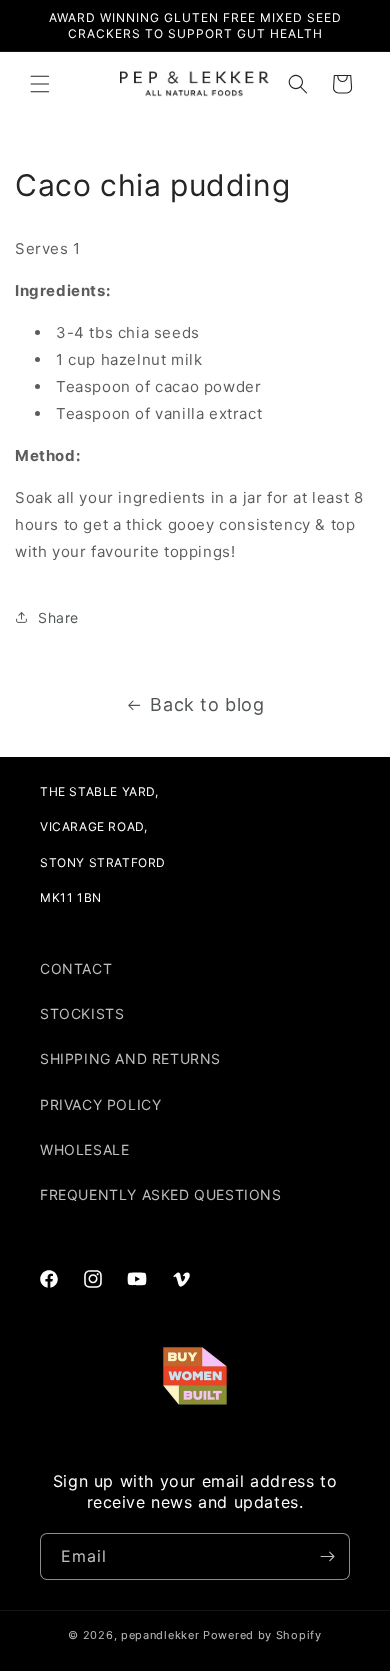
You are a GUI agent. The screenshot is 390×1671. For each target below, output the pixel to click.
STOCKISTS (82, 1013)
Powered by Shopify (262, 1635)
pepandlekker (160, 1635)
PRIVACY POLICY (100, 1104)
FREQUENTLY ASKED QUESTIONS (161, 1194)
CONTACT (76, 968)
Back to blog (207, 704)
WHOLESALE (84, 1149)
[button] (40, 84)
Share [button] (58, 617)
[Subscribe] (327, 1556)
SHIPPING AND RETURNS (130, 1058)
